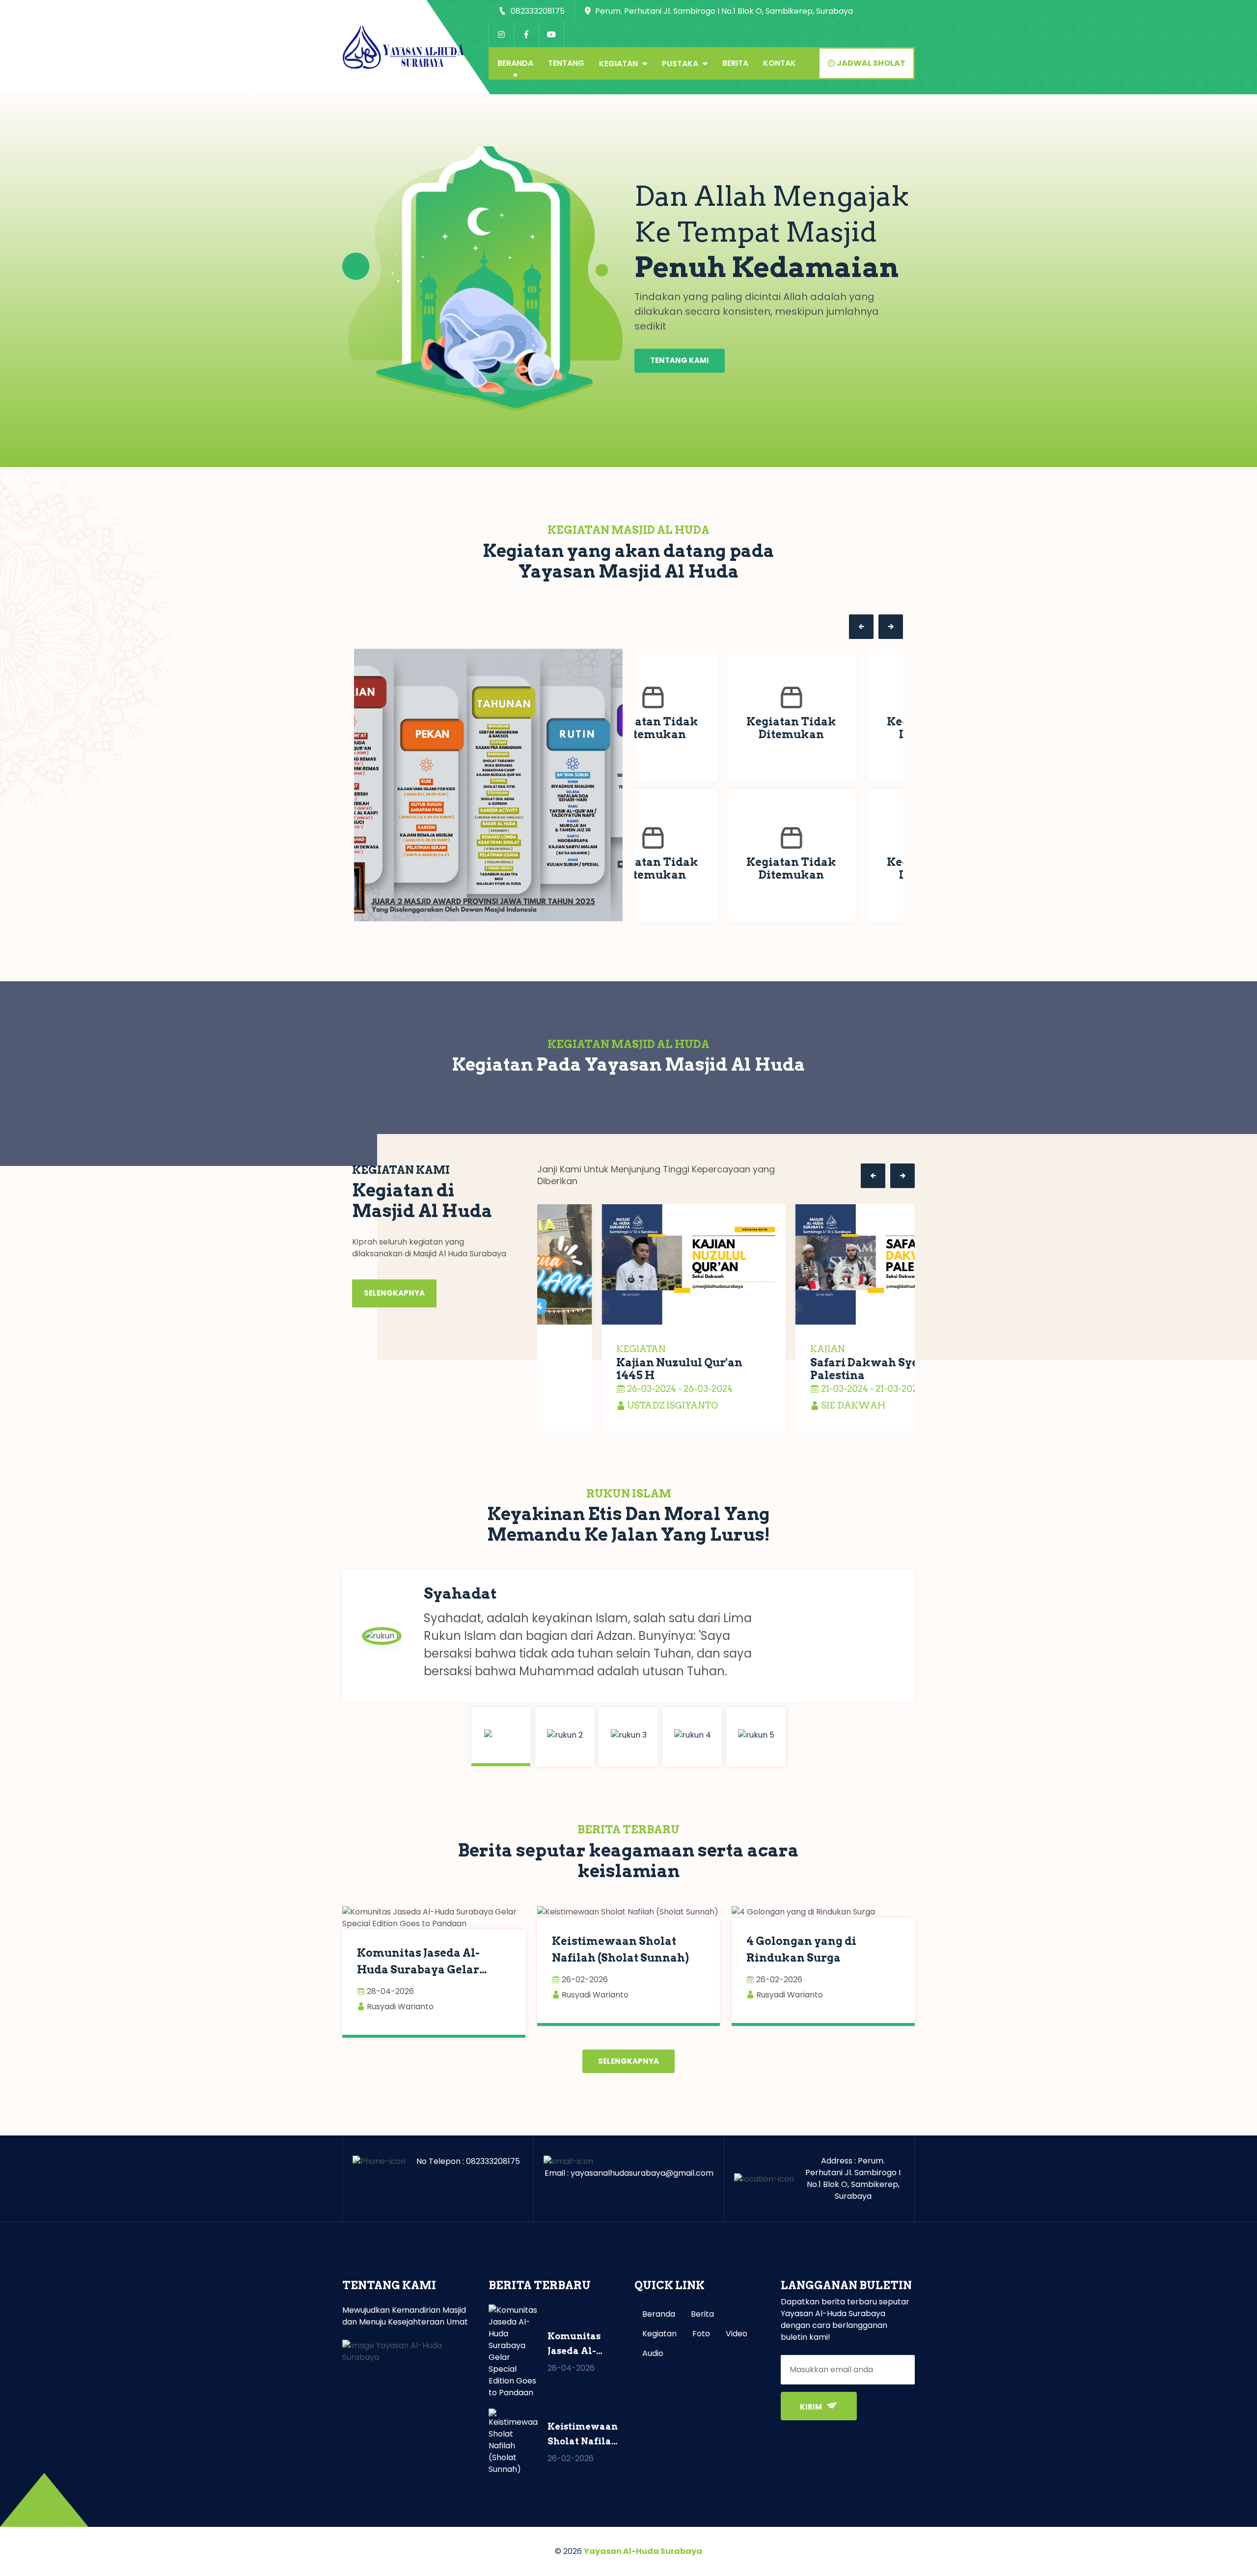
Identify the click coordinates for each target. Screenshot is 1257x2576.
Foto (701, 2334)
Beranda (515, 63)
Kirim (812, 2407)
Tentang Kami (680, 360)
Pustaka (681, 64)
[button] (861, 627)
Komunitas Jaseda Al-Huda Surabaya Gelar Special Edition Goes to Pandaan (422, 1962)
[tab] (501, 1737)
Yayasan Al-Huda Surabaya (643, 2551)
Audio (653, 2353)
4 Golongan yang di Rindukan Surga (801, 1949)
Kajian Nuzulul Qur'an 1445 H (615, 1369)
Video (737, 2334)
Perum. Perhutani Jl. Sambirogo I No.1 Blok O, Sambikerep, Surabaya (723, 11)
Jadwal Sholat (870, 63)
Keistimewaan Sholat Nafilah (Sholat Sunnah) (620, 1949)
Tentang (566, 63)
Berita (735, 63)
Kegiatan (619, 64)
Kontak (779, 63)
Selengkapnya (394, 1293)
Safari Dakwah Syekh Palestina (807, 1369)
